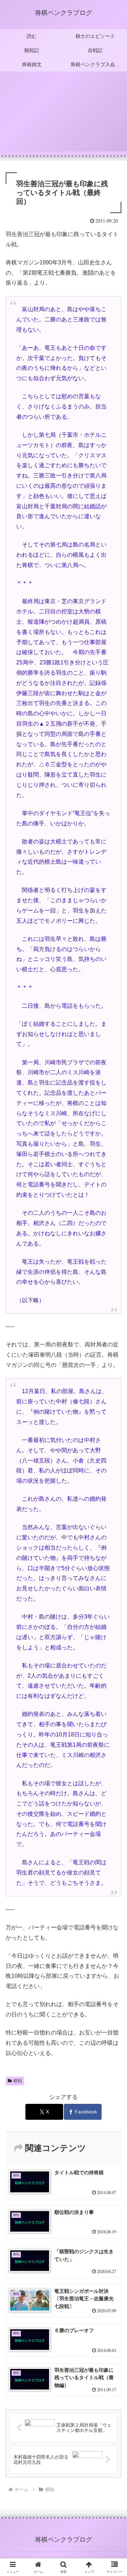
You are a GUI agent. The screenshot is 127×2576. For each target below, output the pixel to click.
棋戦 (18, 2081)
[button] (113, 1521)
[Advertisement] (64, 116)
